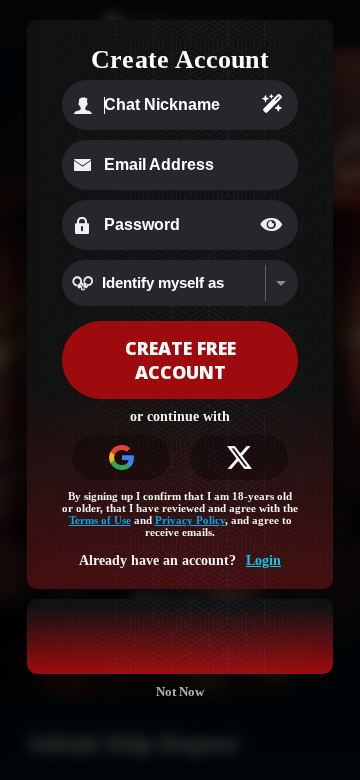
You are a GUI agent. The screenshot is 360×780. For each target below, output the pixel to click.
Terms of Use (100, 520)
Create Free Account (180, 360)
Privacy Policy (190, 520)
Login (263, 560)
